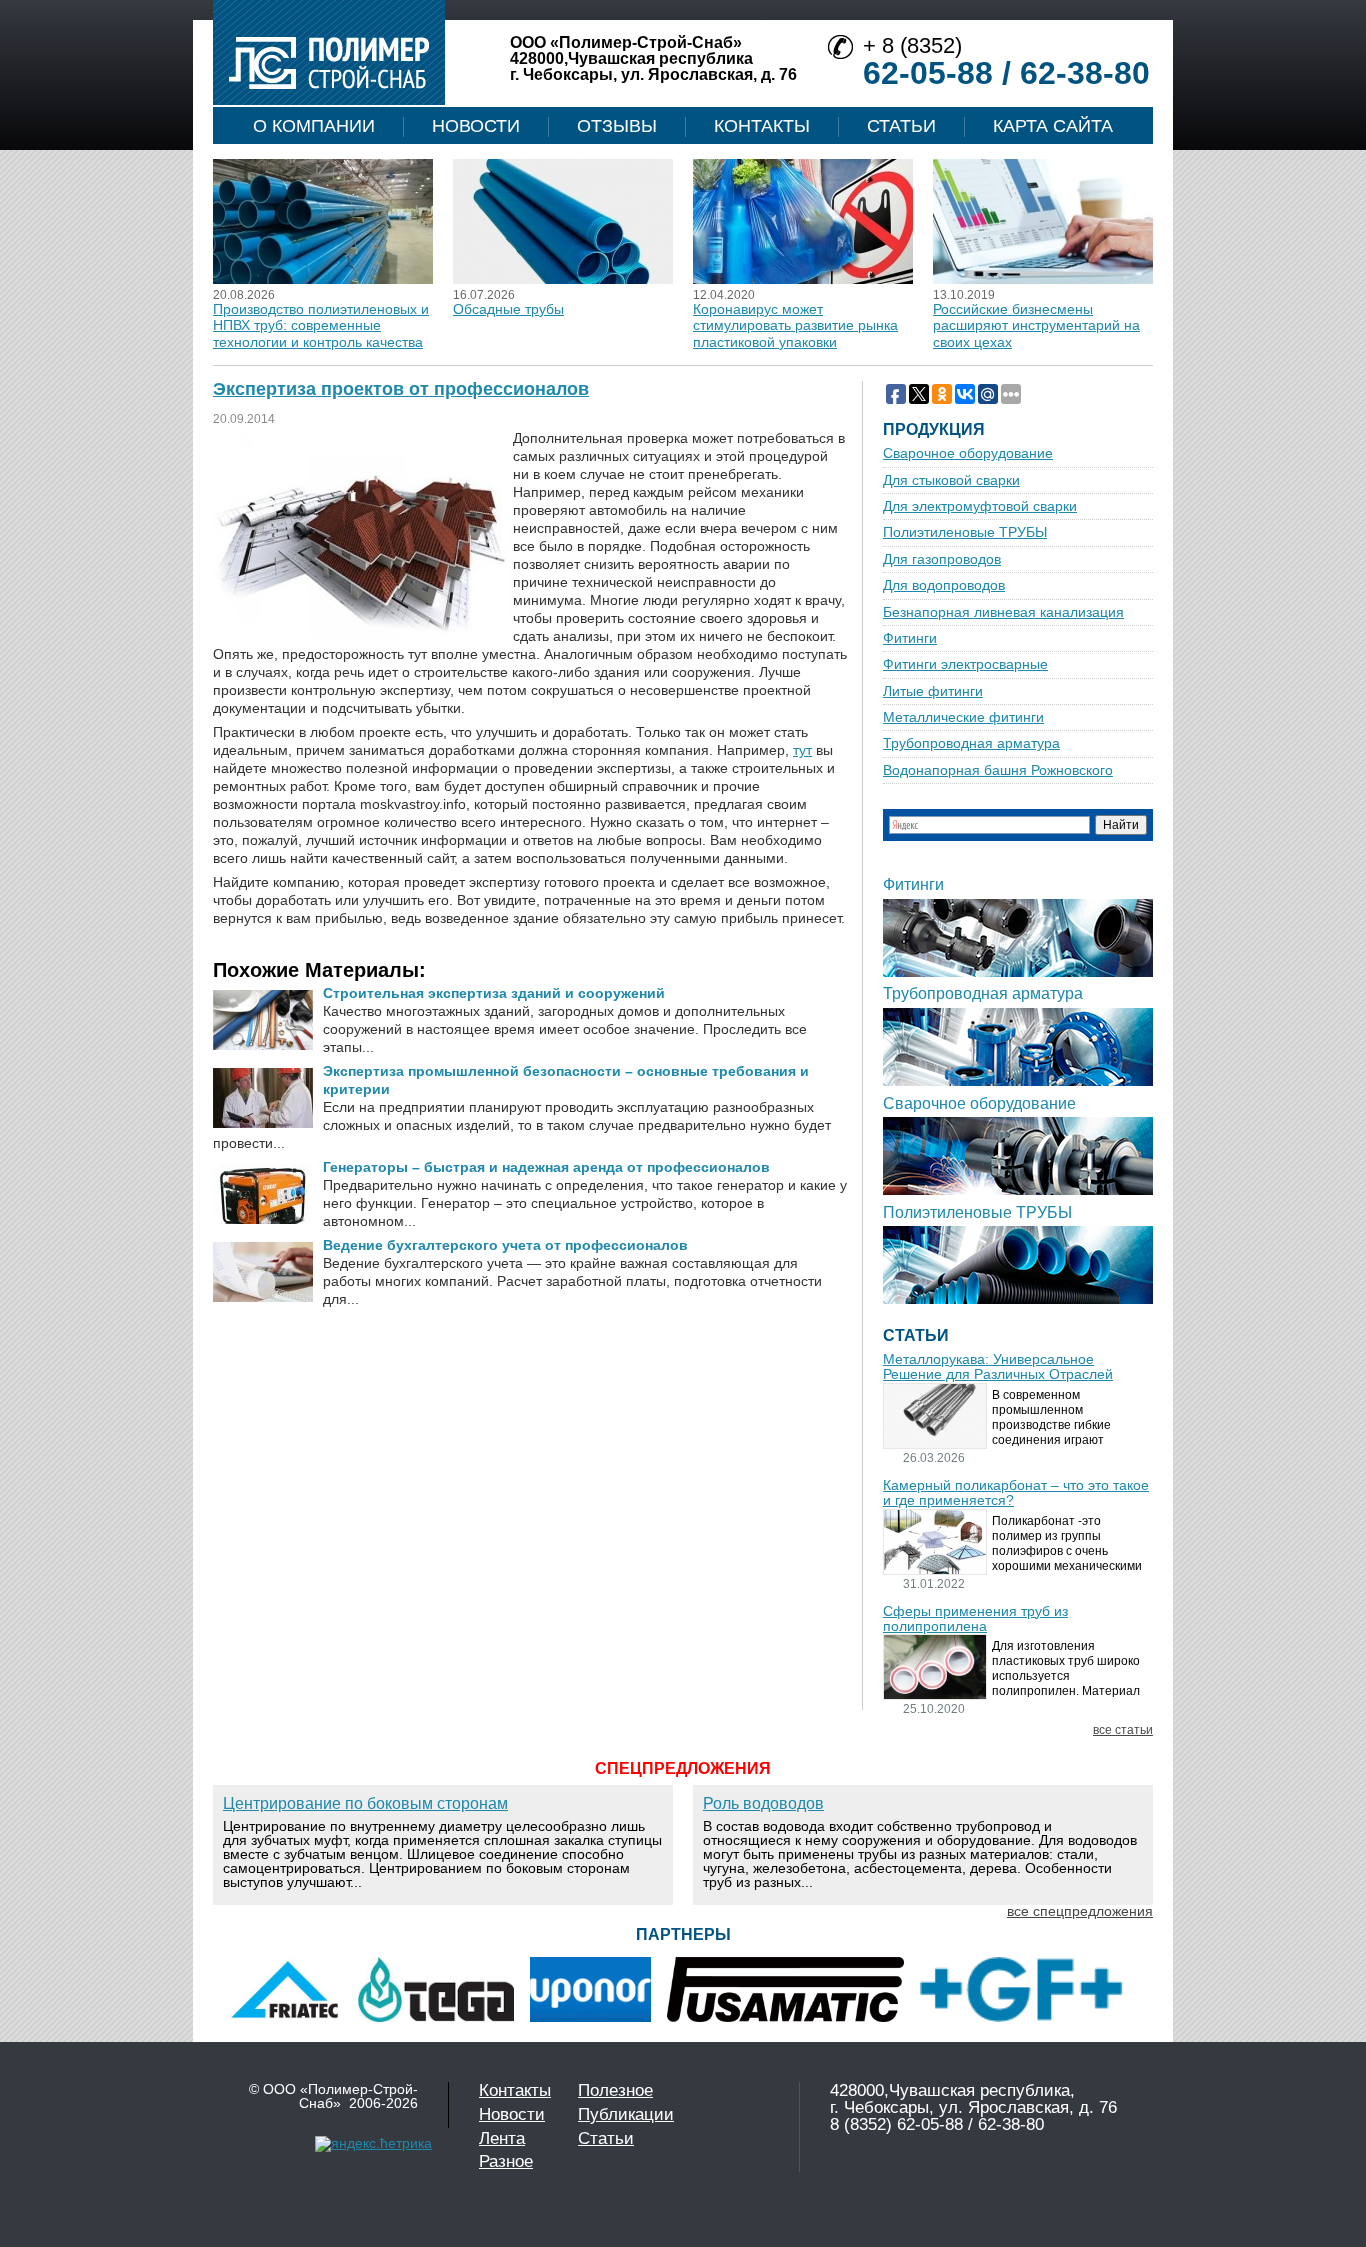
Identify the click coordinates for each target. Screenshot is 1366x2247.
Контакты (762, 126)
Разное (506, 2161)
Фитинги (910, 638)
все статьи (1123, 1730)
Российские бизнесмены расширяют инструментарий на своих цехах (1036, 325)
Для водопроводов (944, 585)
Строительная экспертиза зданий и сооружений (494, 993)
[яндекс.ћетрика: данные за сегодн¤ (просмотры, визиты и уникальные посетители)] (373, 2144)
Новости (476, 126)
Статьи (901, 126)
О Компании (314, 126)
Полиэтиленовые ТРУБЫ (965, 532)
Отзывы (617, 126)
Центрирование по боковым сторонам (365, 1803)
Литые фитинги (933, 691)
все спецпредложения (1080, 1911)
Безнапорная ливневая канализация (1003, 612)
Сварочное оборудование (968, 453)
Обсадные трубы (508, 309)
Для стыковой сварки (951, 480)
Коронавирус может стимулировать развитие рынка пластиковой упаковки (795, 325)
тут (802, 750)
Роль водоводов (763, 1803)
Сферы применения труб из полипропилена (975, 1619)
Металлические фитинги (963, 717)
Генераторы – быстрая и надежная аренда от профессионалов (546, 1167)
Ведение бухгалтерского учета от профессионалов (505, 1245)
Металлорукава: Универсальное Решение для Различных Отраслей (998, 1367)
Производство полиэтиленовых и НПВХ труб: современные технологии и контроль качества (321, 325)
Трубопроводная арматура (971, 743)
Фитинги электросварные (965, 664)
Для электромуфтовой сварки (980, 506)
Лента (502, 2138)
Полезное (615, 2090)
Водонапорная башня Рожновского (998, 770)
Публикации (626, 2114)
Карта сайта (1053, 126)
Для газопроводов (942, 559)
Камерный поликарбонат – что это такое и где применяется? (1016, 1493)
